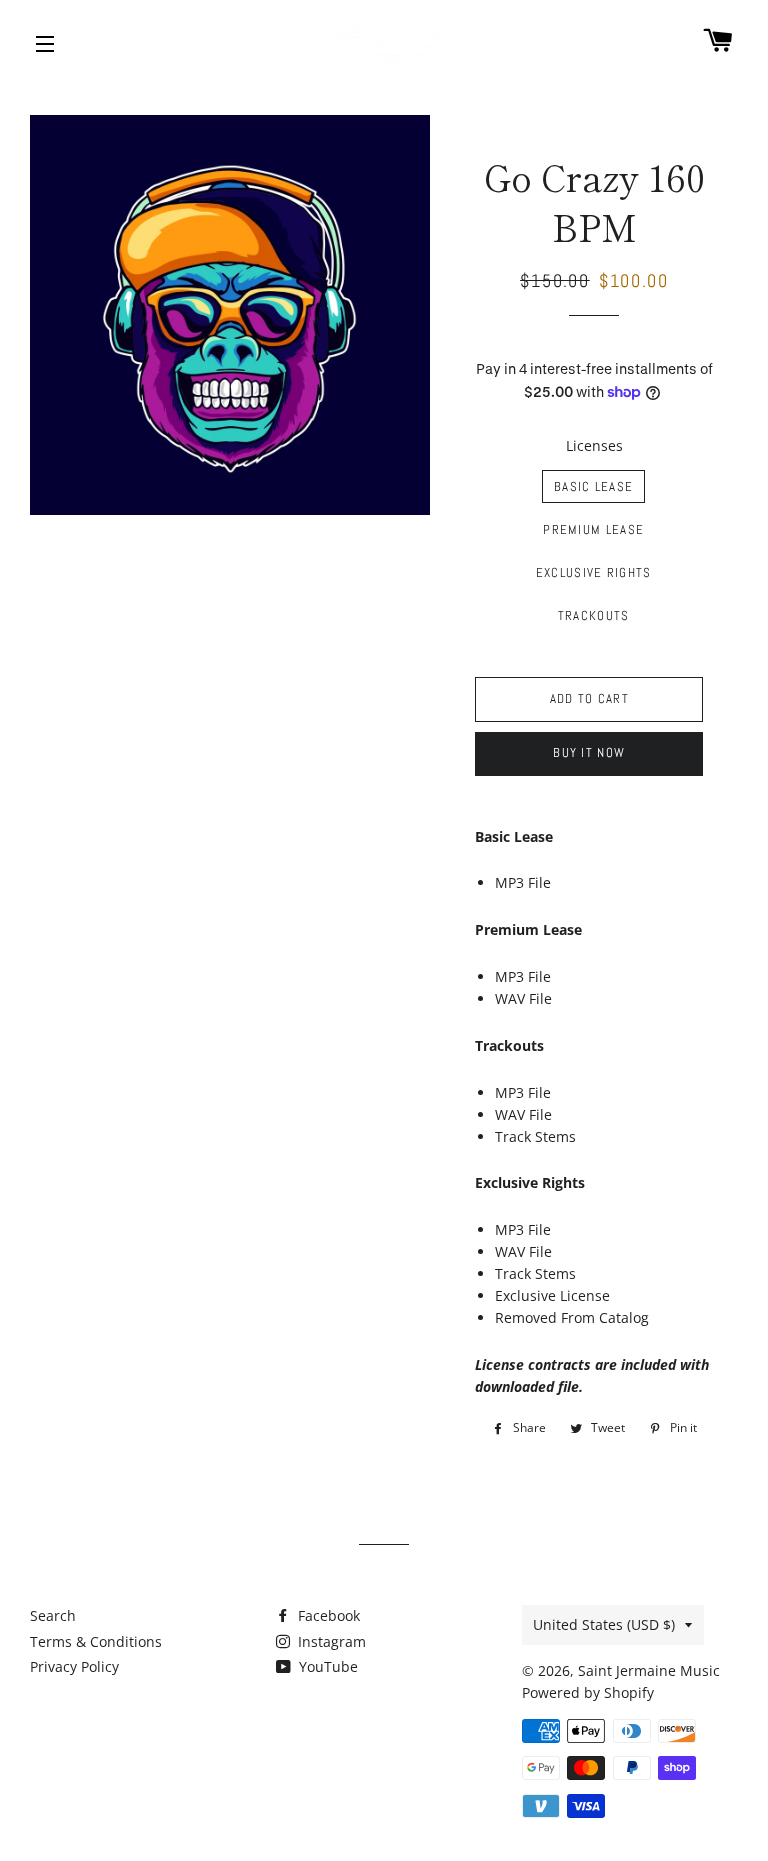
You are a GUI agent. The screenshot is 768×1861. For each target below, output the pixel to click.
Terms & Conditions (96, 1641)
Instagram (330, 1641)
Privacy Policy (74, 1666)
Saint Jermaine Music (649, 1670)
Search (53, 1615)
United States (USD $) (604, 1624)
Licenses (594, 445)
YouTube (326, 1666)
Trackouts (594, 615)
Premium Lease (593, 529)
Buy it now (589, 752)
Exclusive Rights (594, 572)
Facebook (327, 1615)
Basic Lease (593, 486)
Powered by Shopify (588, 1692)
